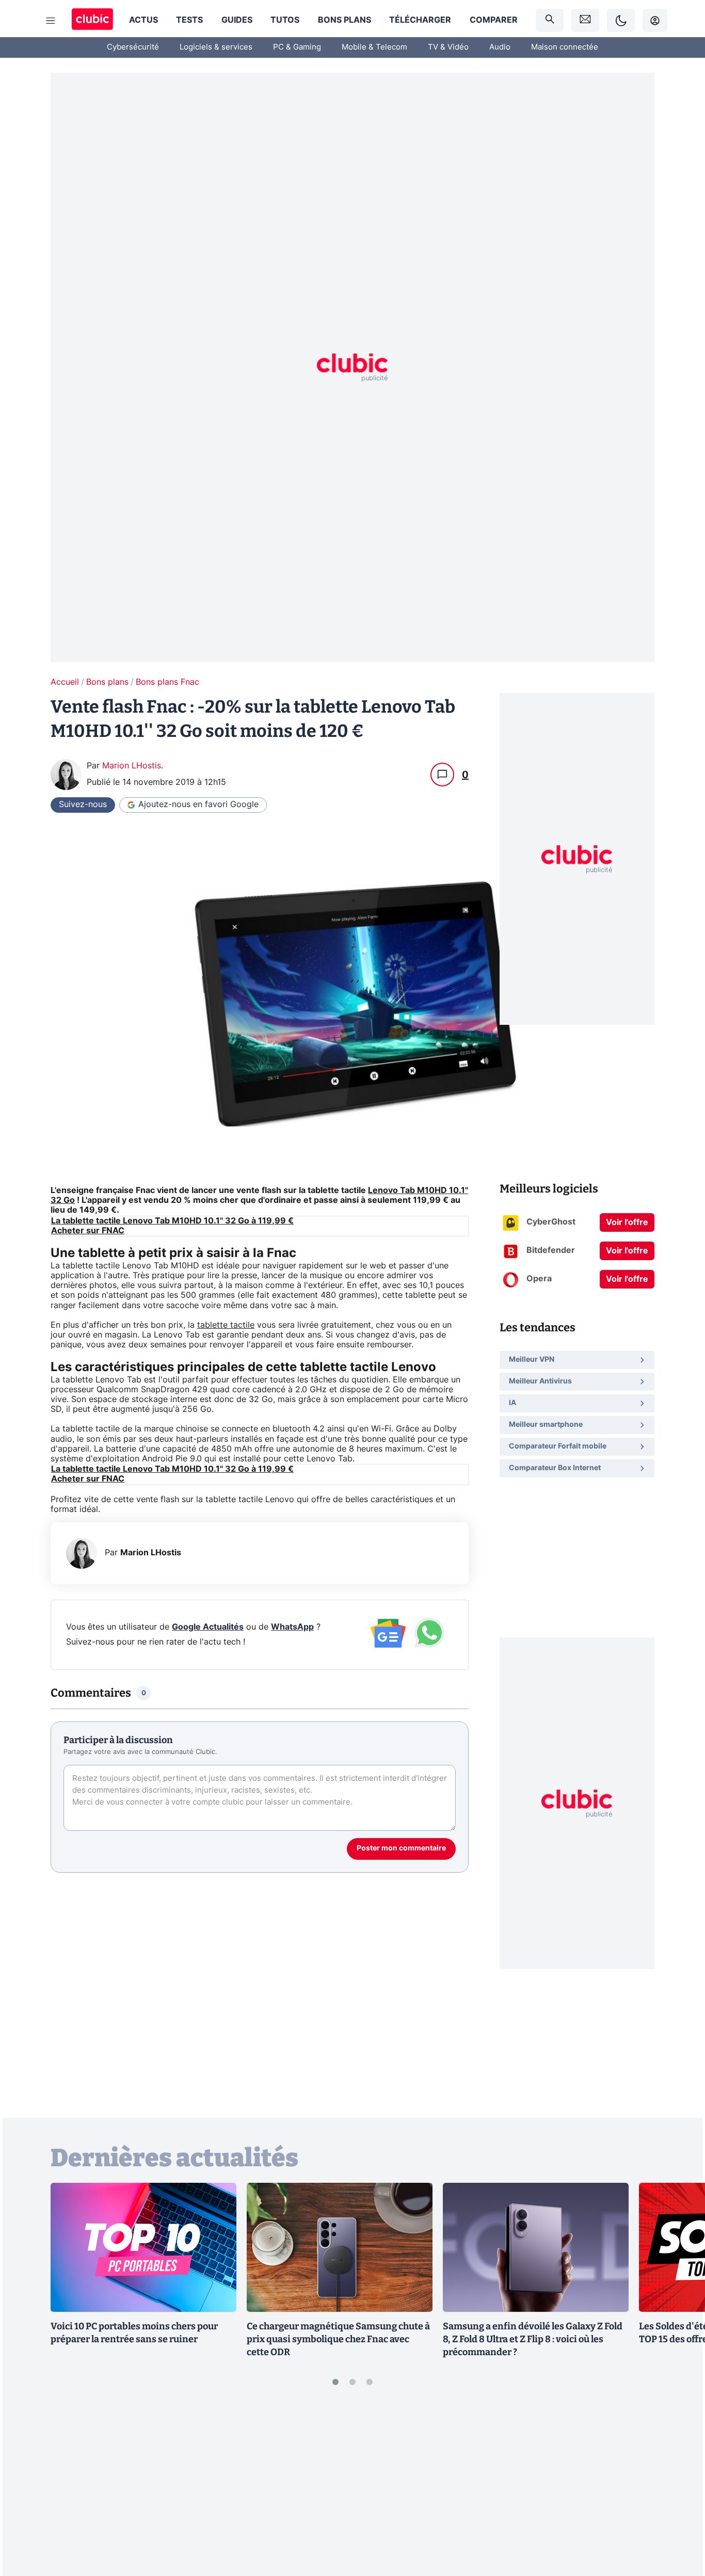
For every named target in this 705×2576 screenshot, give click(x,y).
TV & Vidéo (448, 47)
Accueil (65, 682)
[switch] (621, 20)
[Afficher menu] (51, 21)
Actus (143, 20)
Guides (237, 20)
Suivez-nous (83, 804)
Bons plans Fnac (167, 682)
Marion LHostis (132, 766)
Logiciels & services (216, 47)
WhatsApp (292, 1627)
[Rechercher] (550, 20)
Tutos (285, 20)
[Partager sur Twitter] (679, 2522)
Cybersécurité (133, 47)
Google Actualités (208, 1627)
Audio (500, 47)
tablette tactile (226, 1325)
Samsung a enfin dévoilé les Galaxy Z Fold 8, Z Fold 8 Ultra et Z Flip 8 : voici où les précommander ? (533, 2339)
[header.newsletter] (585, 20)
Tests (189, 20)
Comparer (494, 20)
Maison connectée (565, 47)
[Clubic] (92, 20)
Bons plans (345, 20)
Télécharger (420, 20)
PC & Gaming (297, 47)
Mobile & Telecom (374, 47)
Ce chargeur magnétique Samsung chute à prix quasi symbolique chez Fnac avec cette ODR (338, 2339)
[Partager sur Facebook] (679, 2488)
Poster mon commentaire (401, 1848)
